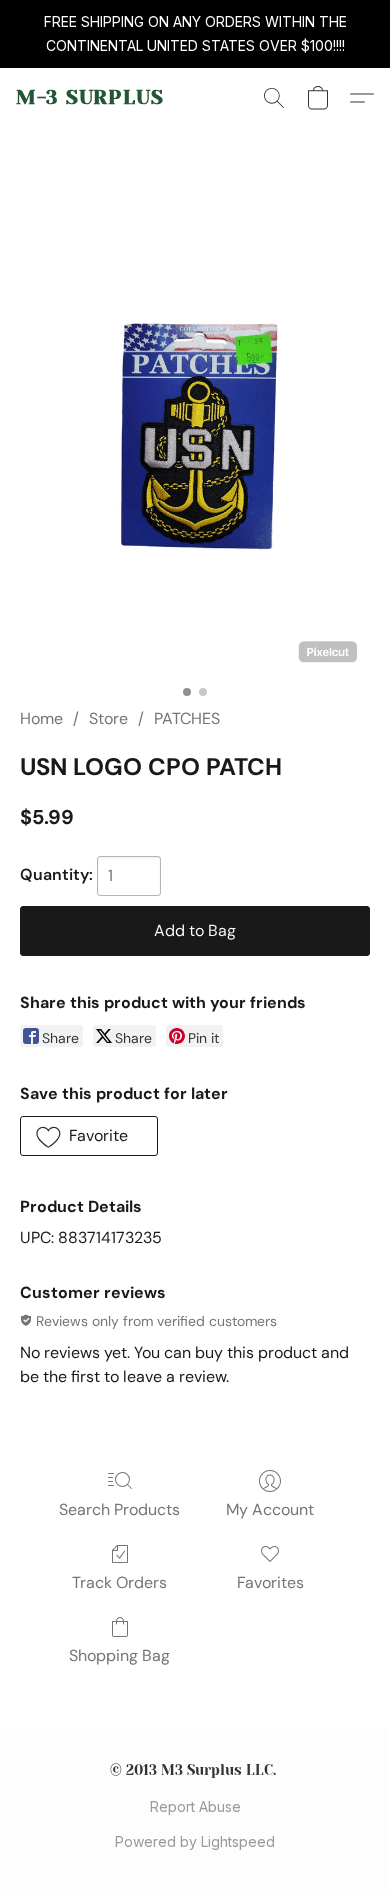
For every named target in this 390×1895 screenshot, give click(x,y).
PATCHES (187, 718)
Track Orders (119, 1582)
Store (108, 718)
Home (41, 718)
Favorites (270, 1582)
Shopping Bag (119, 1655)
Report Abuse (195, 1806)
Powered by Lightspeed (195, 1841)
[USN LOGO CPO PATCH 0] (195, 441)
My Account (270, 1509)
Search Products (119, 1509)
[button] (90, 98)
